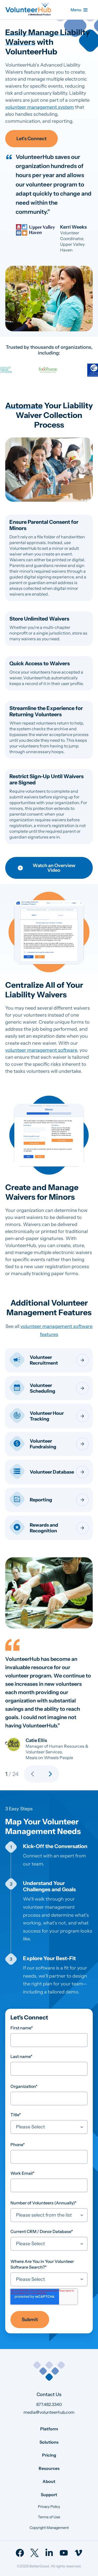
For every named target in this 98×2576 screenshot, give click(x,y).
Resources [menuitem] (49, 2468)
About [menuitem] (49, 2481)
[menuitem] (20, 2553)
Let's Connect (31, 139)
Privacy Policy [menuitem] (49, 2507)
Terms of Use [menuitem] (49, 2517)
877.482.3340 (49, 2404)
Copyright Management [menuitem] (49, 2528)
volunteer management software (41, 1050)
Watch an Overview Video (54, 868)
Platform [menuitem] (49, 2429)
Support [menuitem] (49, 2495)
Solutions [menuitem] (49, 2442)
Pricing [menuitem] (49, 2455)
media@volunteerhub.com (49, 2412)
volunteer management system (40, 107)
